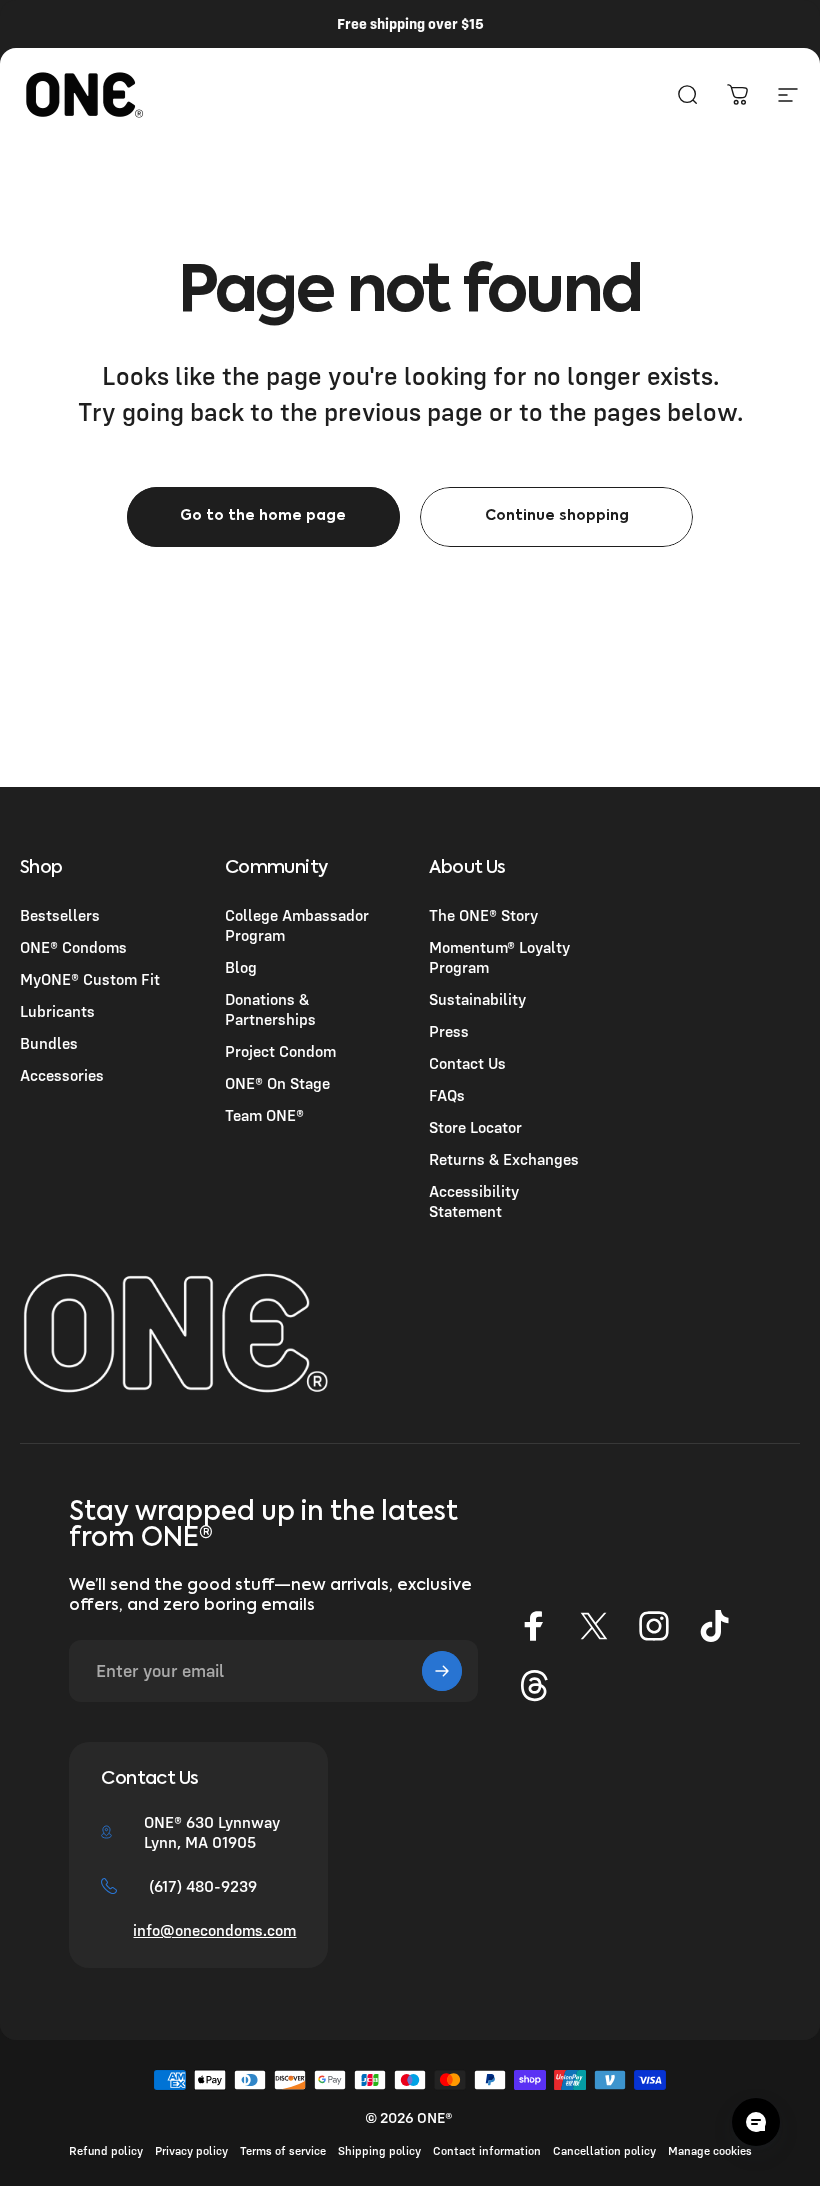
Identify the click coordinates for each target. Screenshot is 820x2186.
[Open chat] (756, 2122)
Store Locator (475, 1127)
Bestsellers (60, 915)
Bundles (49, 1043)
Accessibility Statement (474, 1201)
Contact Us (467, 1063)
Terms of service (283, 2150)
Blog (241, 967)
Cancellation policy (604, 2150)
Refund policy (106, 2150)
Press (449, 1031)
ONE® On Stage (277, 1083)
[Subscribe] (442, 1671)
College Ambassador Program (297, 925)
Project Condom (280, 1051)
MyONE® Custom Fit (90, 979)
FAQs (447, 1095)
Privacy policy (191, 2150)
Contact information (487, 2150)
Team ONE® (264, 1115)
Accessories (62, 1075)
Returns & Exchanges (504, 1159)
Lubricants (57, 1011)
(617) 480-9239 (203, 1886)
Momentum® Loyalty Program (499, 957)
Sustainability (477, 999)
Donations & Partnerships (270, 1009)
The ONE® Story (483, 915)
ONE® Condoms (73, 947)
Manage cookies (710, 2150)
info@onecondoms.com (214, 1930)
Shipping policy (379, 2150)
